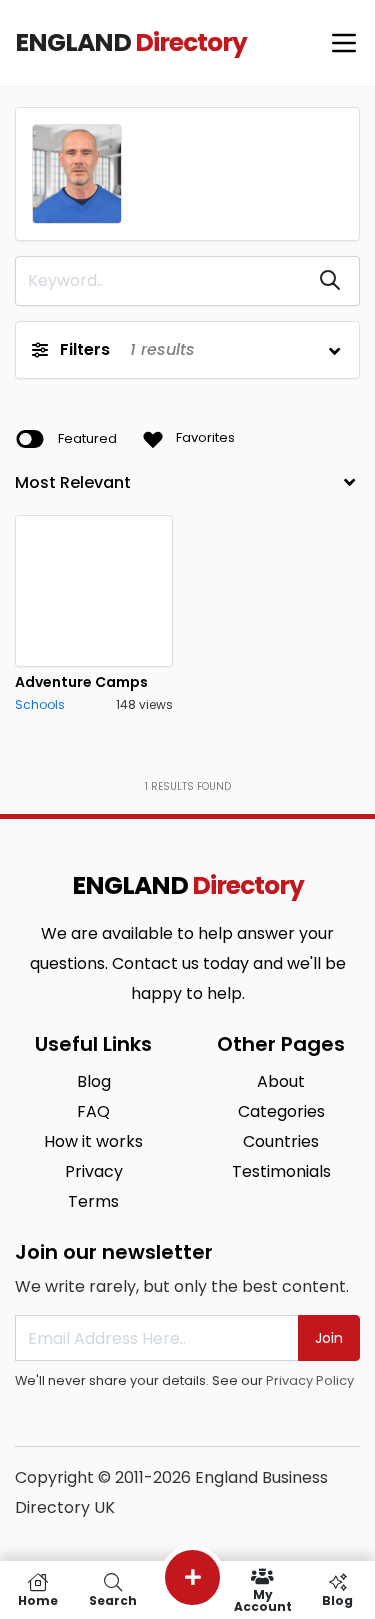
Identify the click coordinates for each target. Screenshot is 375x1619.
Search (113, 1599)
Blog (337, 1599)
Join (329, 1338)
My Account (263, 1599)
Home (38, 1599)
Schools (40, 704)
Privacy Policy (310, 1380)
